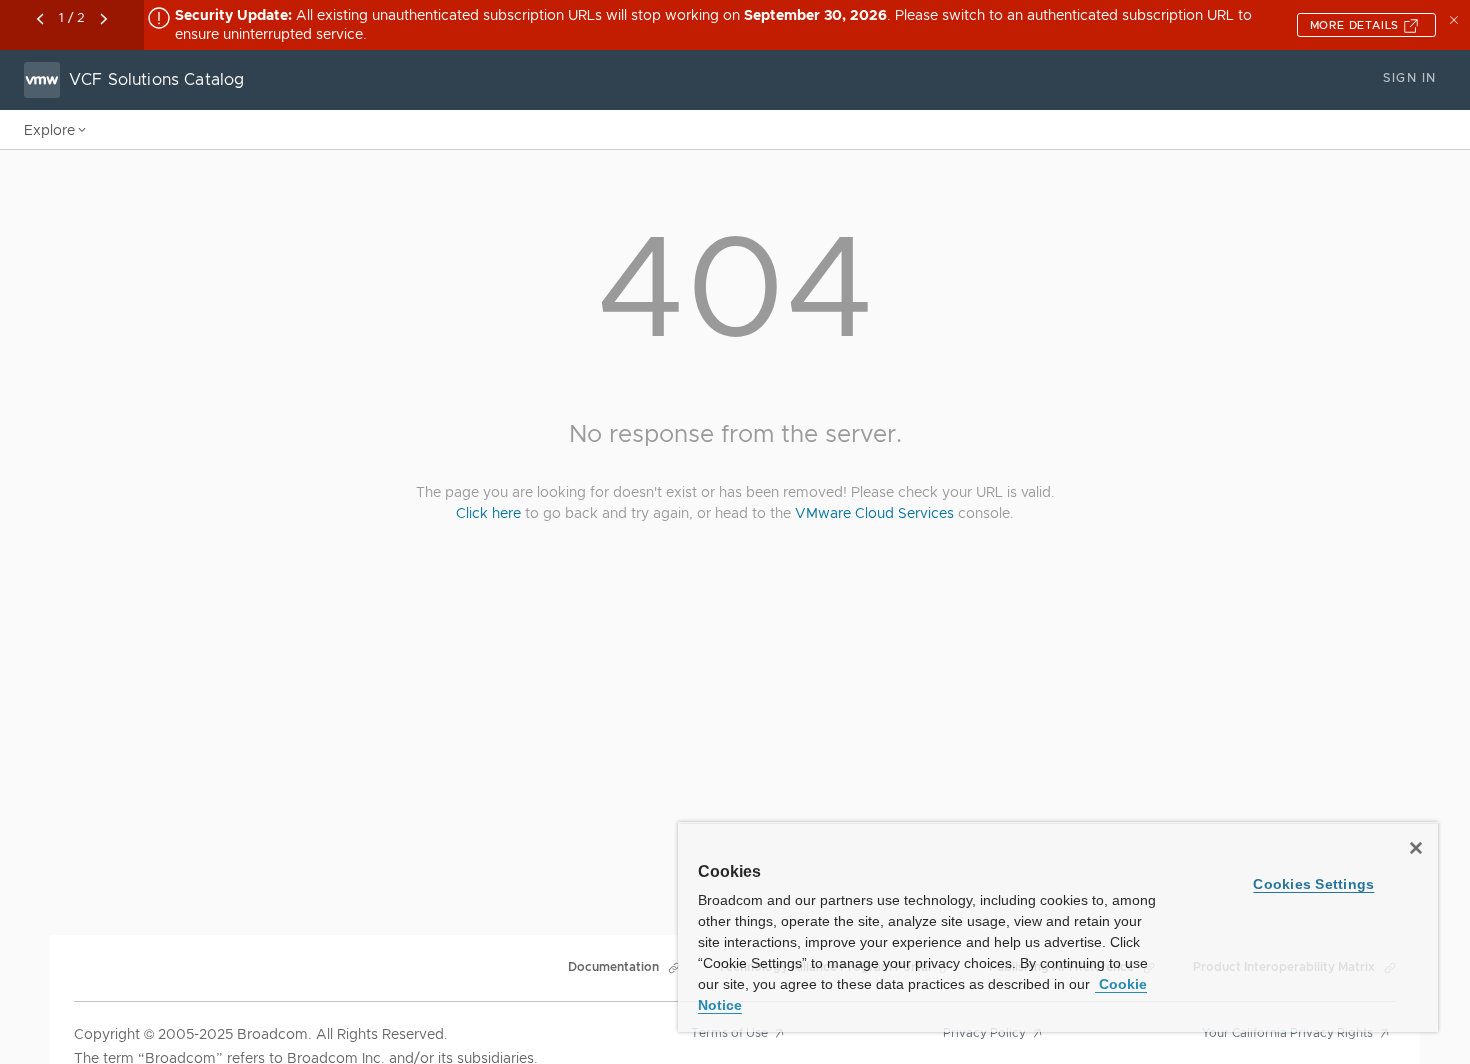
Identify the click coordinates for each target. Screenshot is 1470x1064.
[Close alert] (1456, 18)
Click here (488, 513)
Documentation (613, 967)
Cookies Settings (1313, 884)
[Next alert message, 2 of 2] (104, 19)
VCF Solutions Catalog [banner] (156, 80)
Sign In (1409, 78)
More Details (1356, 25)
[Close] (1416, 848)
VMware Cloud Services (874, 513)
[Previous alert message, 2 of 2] (40, 19)
